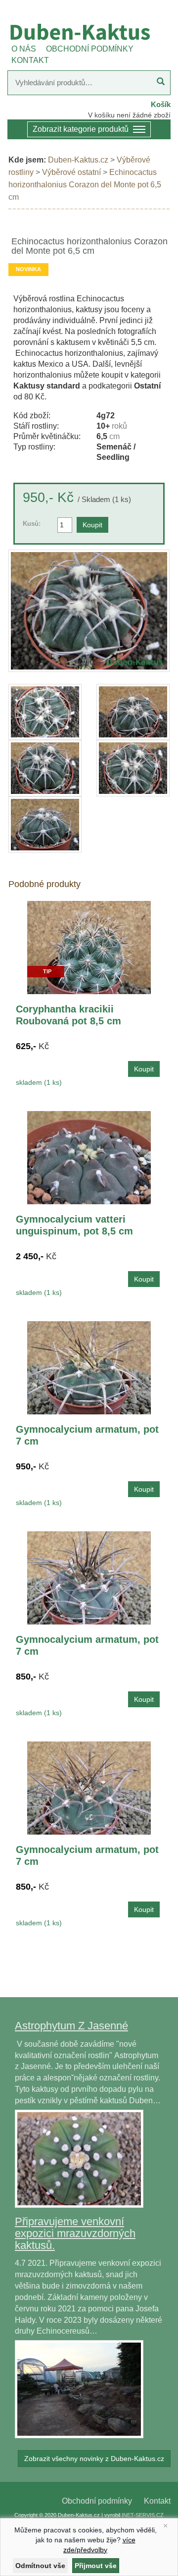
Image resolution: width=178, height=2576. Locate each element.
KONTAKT (30, 60)
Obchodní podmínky (97, 2501)
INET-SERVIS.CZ (143, 2515)
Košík (161, 104)
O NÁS (24, 49)
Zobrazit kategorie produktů (81, 129)
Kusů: (32, 524)
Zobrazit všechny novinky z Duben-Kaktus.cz (94, 2459)
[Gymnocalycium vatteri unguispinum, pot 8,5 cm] (89, 1157)
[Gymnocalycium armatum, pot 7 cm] (89, 1367)
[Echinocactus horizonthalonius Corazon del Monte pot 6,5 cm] (89, 611)
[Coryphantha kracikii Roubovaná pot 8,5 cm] (89, 947)
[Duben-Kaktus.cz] (89, 32)
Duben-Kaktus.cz (78, 160)
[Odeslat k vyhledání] (161, 83)
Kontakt (157, 2501)
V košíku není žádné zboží (129, 115)
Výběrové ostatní (71, 172)
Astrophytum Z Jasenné (71, 2026)
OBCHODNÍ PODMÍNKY (90, 49)
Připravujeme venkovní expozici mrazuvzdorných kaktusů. (75, 2233)
